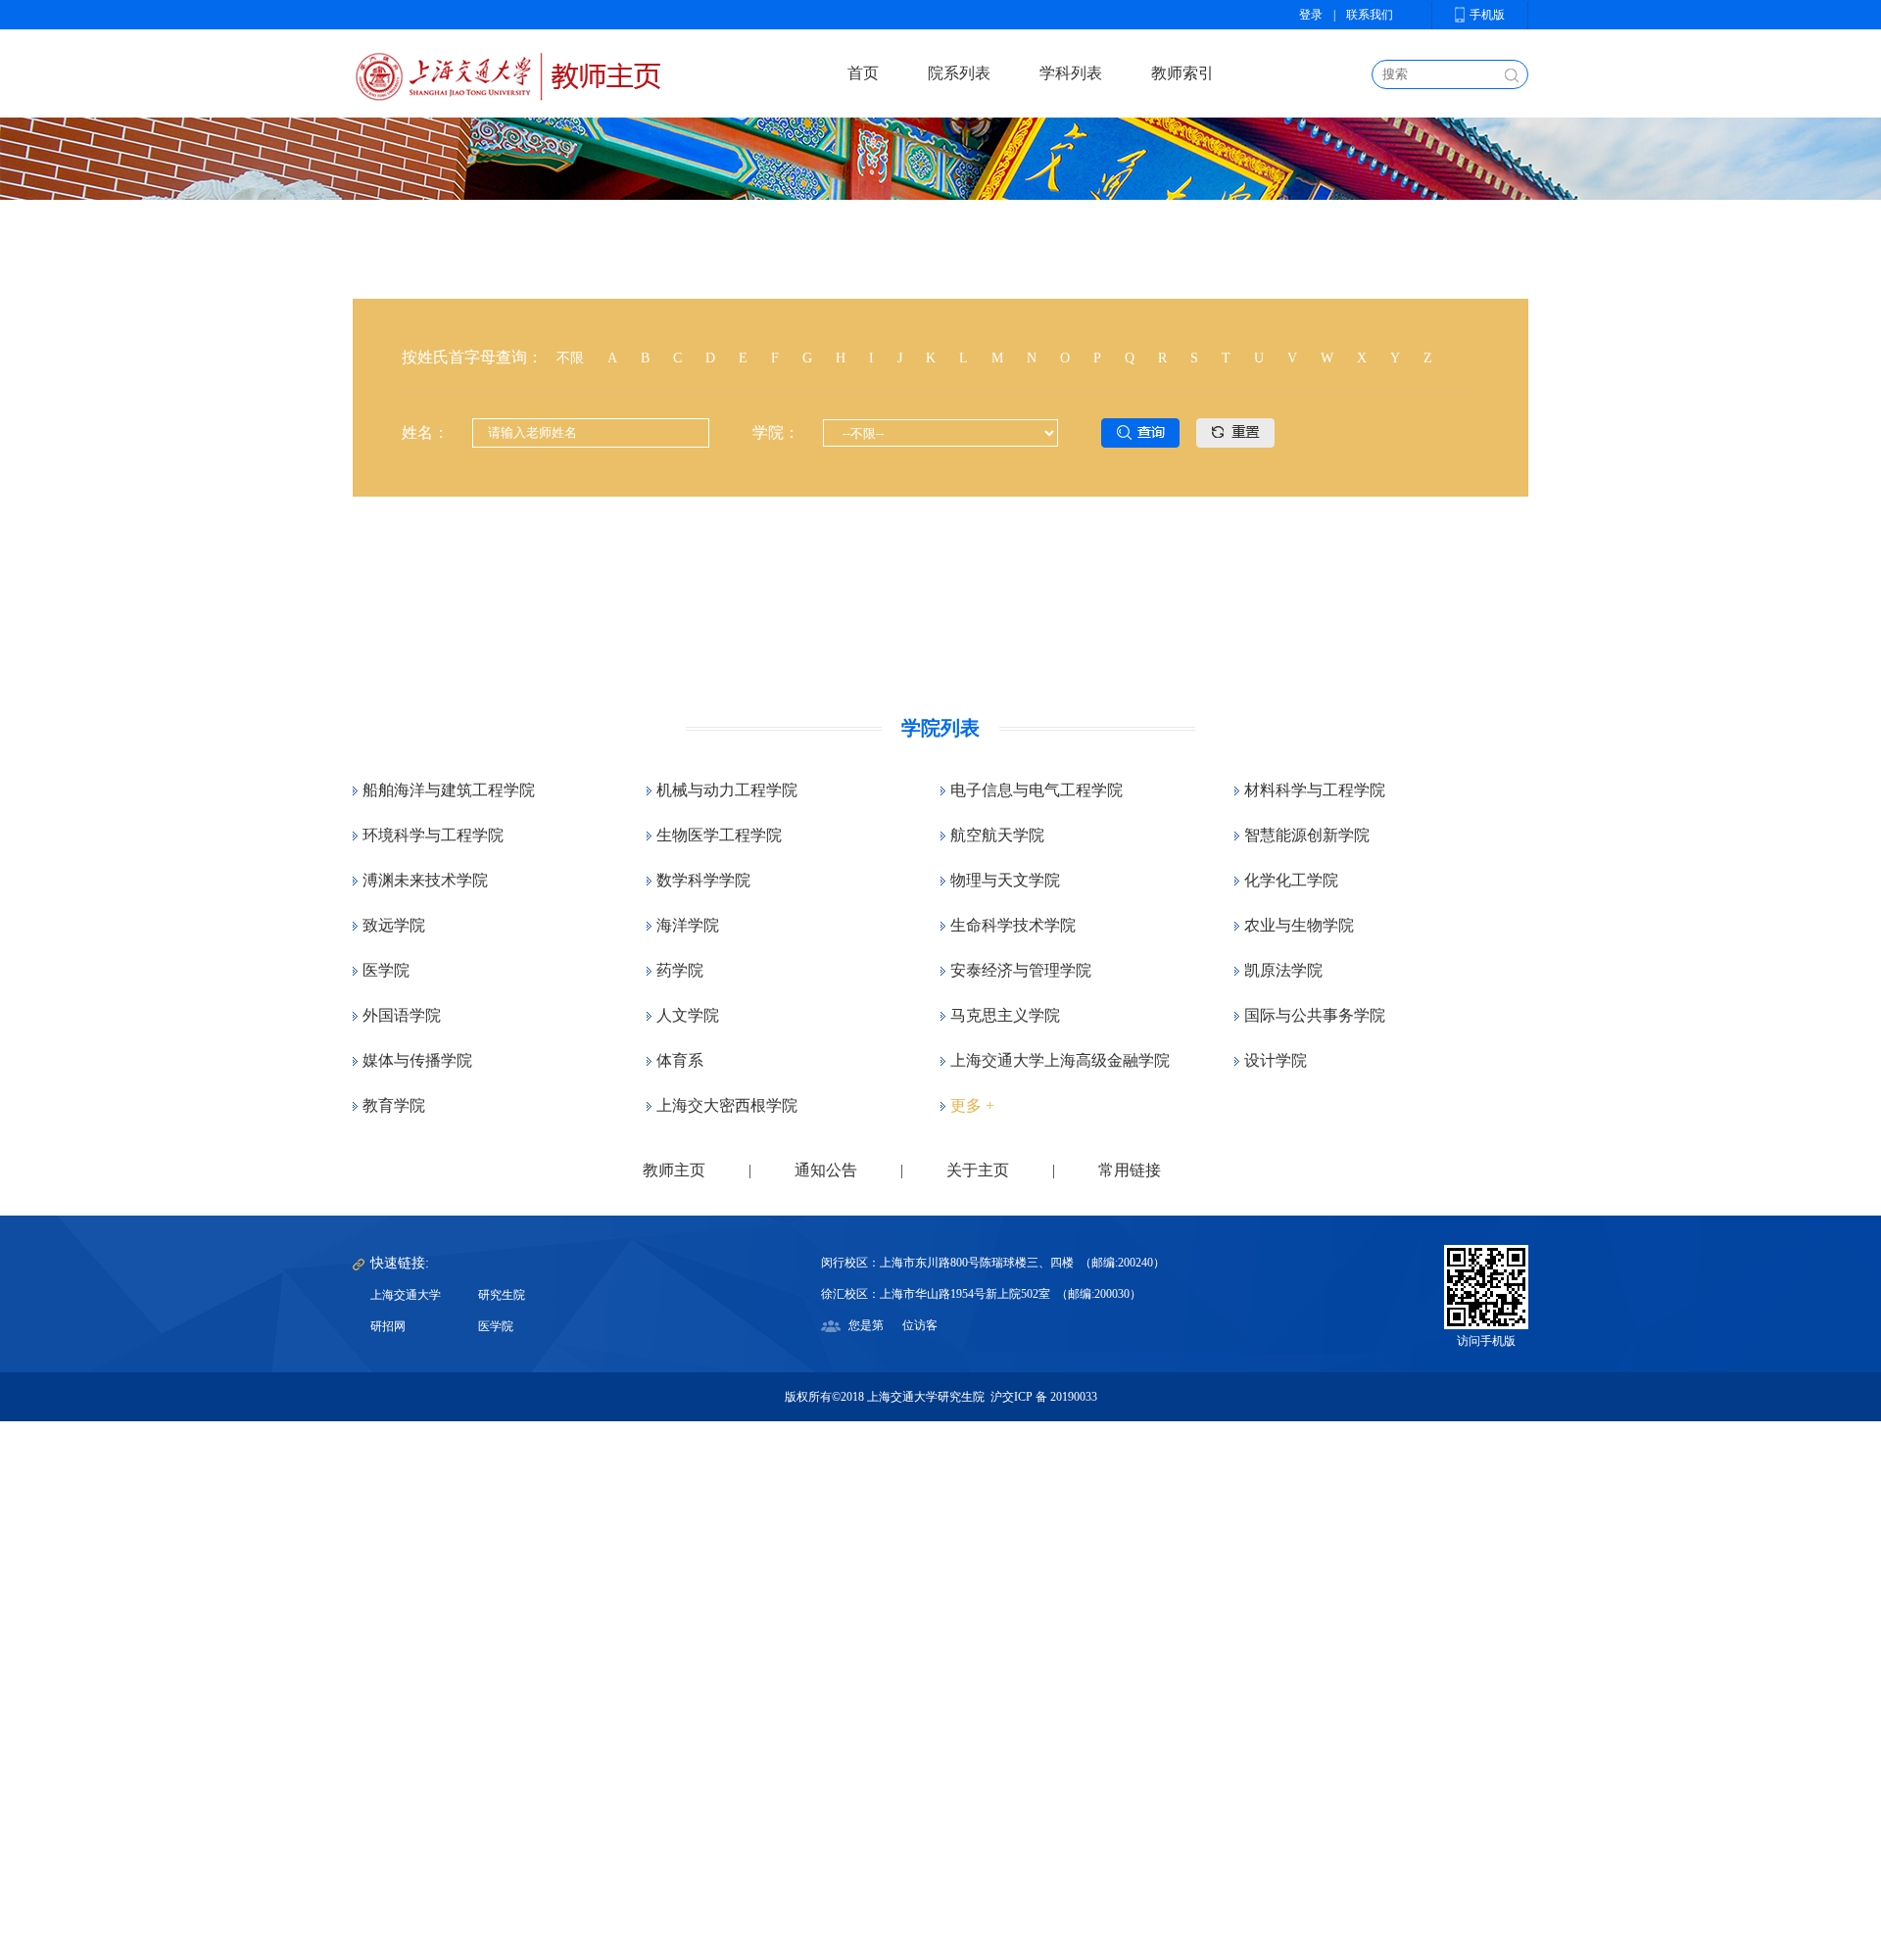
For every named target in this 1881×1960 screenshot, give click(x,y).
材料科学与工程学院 (1315, 790)
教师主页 (674, 1170)
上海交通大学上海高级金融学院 (1060, 1060)
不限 (570, 358)
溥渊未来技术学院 (425, 880)
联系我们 (1370, 15)
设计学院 (1276, 1060)
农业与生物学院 (1299, 925)
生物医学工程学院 (719, 835)
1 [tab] (926, 622)
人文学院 (688, 1015)
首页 (863, 73)
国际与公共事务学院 (1315, 1015)
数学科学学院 (703, 880)
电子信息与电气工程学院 (1037, 790)
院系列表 (959, 73)
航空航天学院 (997, 835)
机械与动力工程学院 (727, 790)
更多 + (972, 1105)
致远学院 (394, 925)
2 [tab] (955, 622)
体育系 (680, 1060)
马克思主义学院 (1005, 1015)
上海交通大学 (406, 1295)
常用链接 (1130, 1170)
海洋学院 (688, 925)
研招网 (388, 1326)
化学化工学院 (1291, 880)
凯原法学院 (1283, 970)
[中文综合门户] (506, 73)
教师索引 (1182, 73)
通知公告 (826, 1170)
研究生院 (502, 1295)
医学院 (386, 970)
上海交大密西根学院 (727, 1105)
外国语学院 (402, 1015)
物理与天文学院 (1005, 880)
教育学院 (394, 1105)
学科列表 (1071, 73)
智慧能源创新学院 (1307, 835)
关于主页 (978, 1170)
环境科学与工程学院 (433, 835)
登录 (1311, 15)
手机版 (1487, 15)
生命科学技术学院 (1013, 925)
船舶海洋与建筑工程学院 (449, 790)
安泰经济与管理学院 (1021, 970)
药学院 (680, 970)
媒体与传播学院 (417, 1060)
